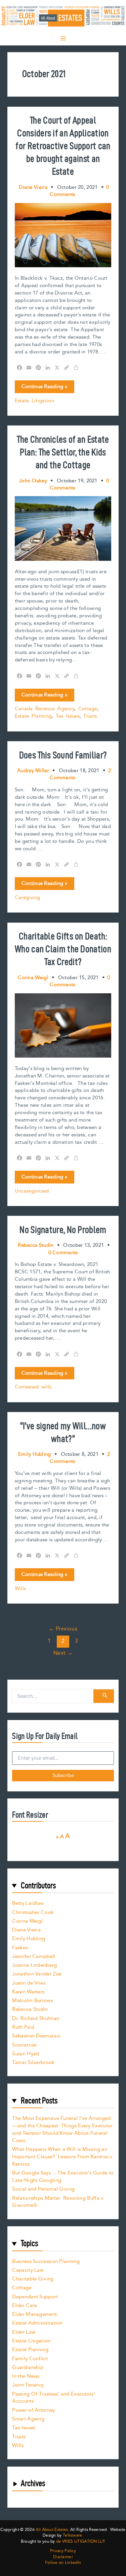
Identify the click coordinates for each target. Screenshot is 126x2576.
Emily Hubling (29, 1939)
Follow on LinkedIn (63, 2563)
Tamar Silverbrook (33, 2063)
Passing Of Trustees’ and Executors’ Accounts (54, 2398)
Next (63, 1653)
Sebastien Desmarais (36, 2036)
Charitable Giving (33, 2279)
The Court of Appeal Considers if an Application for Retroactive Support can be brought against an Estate (63, 146)
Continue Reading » (44, 388)
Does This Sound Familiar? (63, 755)
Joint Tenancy (28, 2385)
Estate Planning (33, 716)
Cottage (88, 709)
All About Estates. (52, 2530)
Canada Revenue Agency (45, 709)
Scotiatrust (24, 2045)
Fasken (20, 1948)
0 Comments (63, 1253)
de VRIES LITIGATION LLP (80, 2541)
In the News (26, 2376)
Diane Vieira (26, 1930)
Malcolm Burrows (32, 2001)
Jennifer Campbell (34, 1956)
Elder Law (24, 2332)
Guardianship (28, 2367)
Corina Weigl (27, 1921)
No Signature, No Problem (63, 1229)
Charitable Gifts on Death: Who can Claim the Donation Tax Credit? (63, 949)
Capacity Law (28, 2270)
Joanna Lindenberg (34, 1965)
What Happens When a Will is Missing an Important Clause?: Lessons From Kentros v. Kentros (63, 2157)
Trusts (90, 716)
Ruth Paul (23, 2027)
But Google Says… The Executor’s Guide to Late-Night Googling (63, 2177)
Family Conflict (30, 2359)
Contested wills (33, 1387)
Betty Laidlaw (28, 1903)
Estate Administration (37, 2323)
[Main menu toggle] (63, 38)
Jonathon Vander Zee (37, 1974)
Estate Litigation (34, 401)
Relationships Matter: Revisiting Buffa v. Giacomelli (58, 2202)
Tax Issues (68, 716)
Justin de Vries (29, 1983)
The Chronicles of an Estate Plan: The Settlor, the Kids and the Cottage (63, 452)
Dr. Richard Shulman (36, 2018)
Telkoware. (73, 2535)
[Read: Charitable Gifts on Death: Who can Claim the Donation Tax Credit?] (63, 1025)
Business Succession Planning (46, 2261)
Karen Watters (28, 1992)
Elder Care (25, 2306)
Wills (20, 1589)
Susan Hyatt (26, 2054)
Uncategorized (32, 1191)
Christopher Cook (33, 1912)
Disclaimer (63, 2557)
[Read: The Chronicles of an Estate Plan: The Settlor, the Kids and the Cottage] (63, 528)
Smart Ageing (28, 2419)
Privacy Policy (63, 2551)
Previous (63, 1629)
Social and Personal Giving (43, 2189)
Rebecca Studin (30, 2009)
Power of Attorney (33, 2410)
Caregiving (28, 898)
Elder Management (34, 2314)
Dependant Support (35, 2297)
